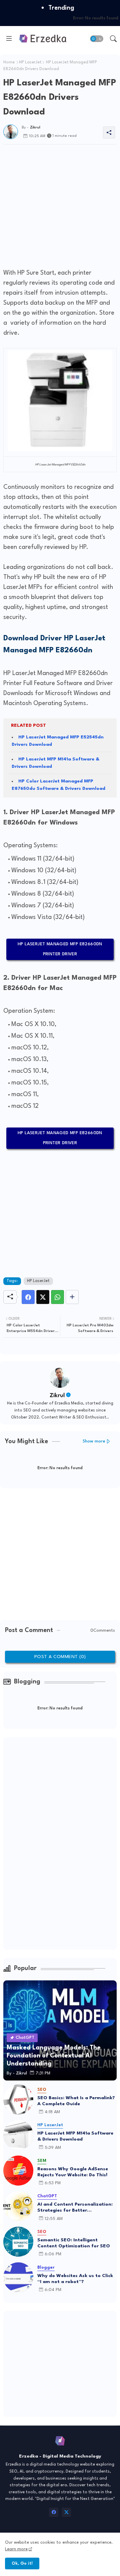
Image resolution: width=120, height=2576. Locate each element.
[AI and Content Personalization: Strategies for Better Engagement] (18, 2206)
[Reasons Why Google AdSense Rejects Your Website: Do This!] (18, 2171)
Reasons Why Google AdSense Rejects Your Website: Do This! (73, 2172)
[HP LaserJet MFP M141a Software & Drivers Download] (18, 2135)
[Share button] (72, 1297)
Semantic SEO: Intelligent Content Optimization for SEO (74, 2243)
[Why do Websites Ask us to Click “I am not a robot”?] (18, 2277)
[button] (97, 39)
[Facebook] (28, 1297)
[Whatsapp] (57, 1297)
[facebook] (54, 2512)
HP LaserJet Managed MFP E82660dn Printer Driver (60, 949)
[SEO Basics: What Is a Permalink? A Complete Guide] (18, 2100)
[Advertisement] (60, 205)
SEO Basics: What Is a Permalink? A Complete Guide (76, 2101)
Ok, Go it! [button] (22, 2563)
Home (9, 62)
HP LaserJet (30, 62)
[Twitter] (43, 1297)
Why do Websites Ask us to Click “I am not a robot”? (75, 2279)
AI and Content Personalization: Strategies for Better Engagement (75, 2208)
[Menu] (9, 39)
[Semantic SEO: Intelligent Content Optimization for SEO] (18, 2242)
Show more (94, 1441)
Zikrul (57, 1396)
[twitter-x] (66, 2512)
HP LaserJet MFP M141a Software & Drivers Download (75, 2136)
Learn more (16, 2549)
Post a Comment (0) (60, 1657)
